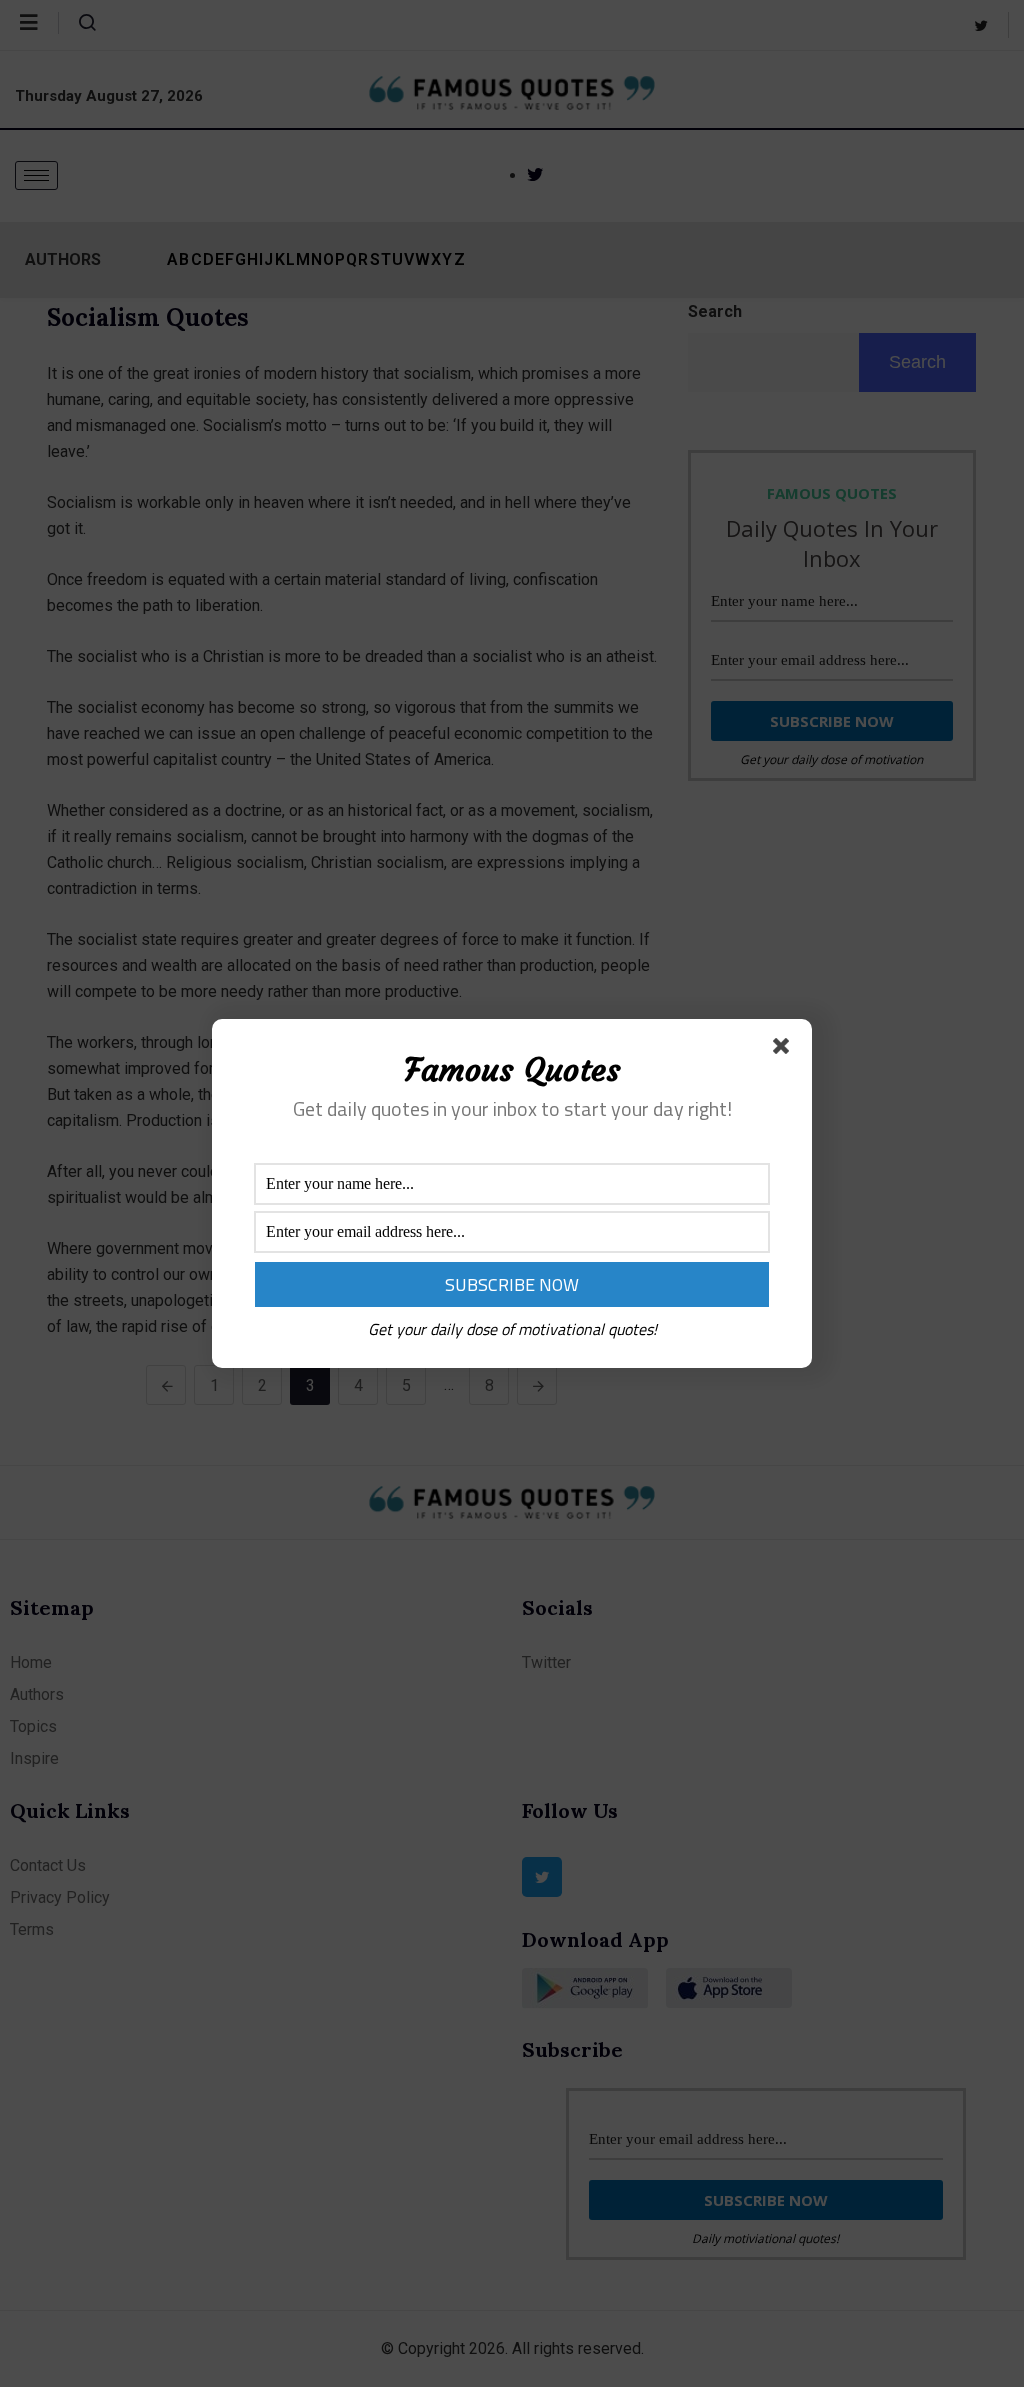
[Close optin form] (785, 1050)
